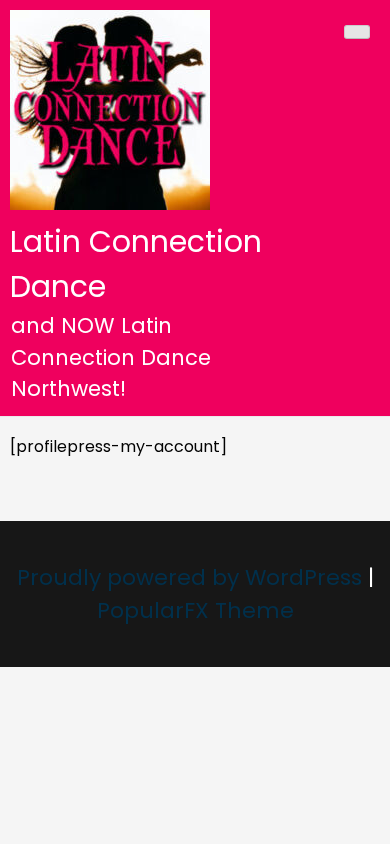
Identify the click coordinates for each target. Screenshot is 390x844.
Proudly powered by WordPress (192, 577)
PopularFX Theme (195, 610)
